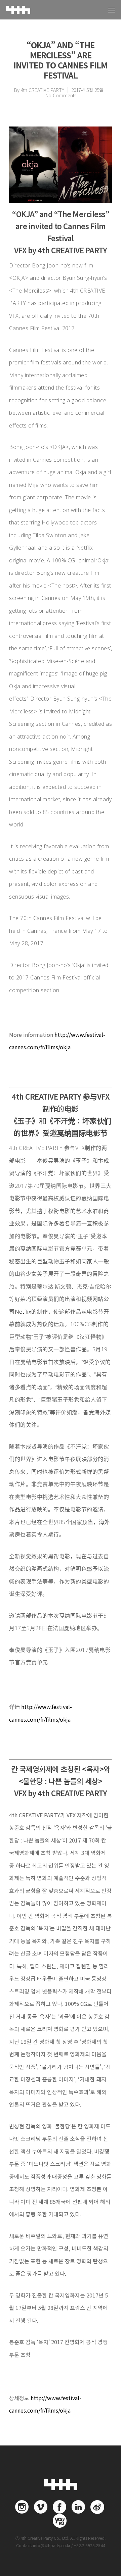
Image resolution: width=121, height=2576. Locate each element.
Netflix (23, 1312)
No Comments (61, 95)
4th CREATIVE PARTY (43, 90)
